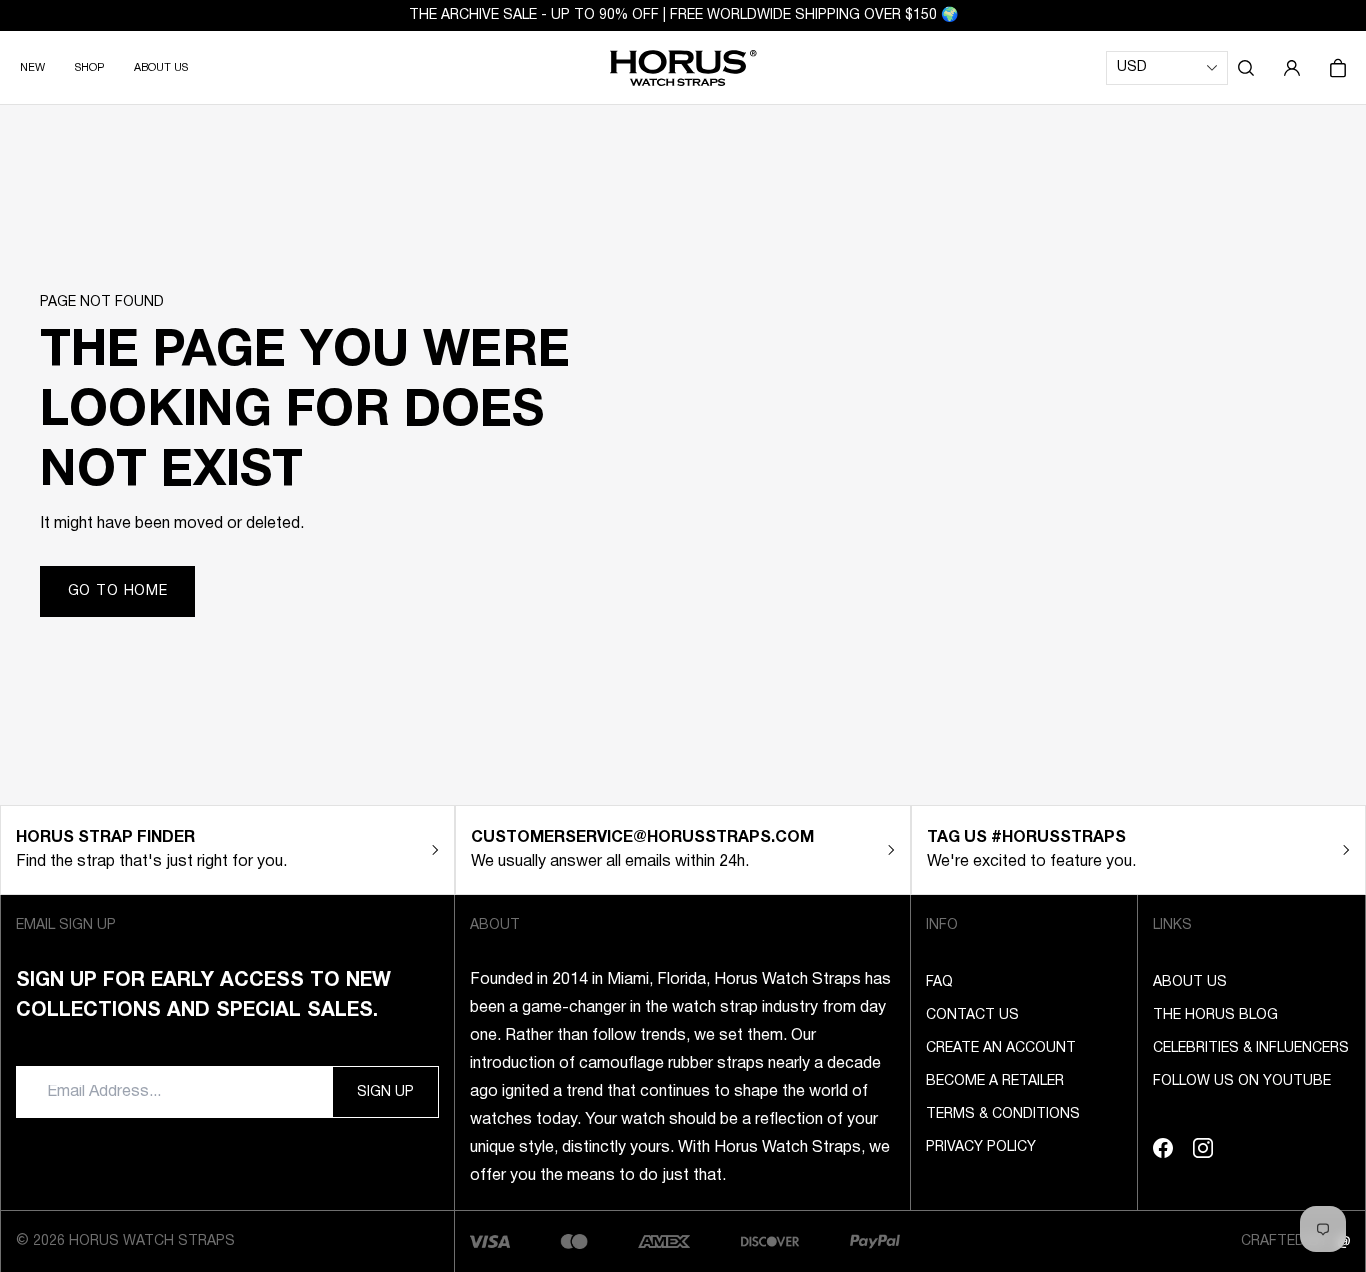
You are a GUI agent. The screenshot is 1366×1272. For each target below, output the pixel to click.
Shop (89, 68)
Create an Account (1001, 1048)
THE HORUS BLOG (1215, 1015)
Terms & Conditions (1003, 1114)
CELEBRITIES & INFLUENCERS (1251, 1048)
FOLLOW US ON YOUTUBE (1242, 1081)
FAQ (939, 982)
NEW (32, 68)
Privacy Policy (981, 1147)
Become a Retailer (995, 1081)
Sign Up (385, 1092)
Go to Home (118, 591)
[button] (1246, 68)
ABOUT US (161, 68)
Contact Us (972, 1015)
